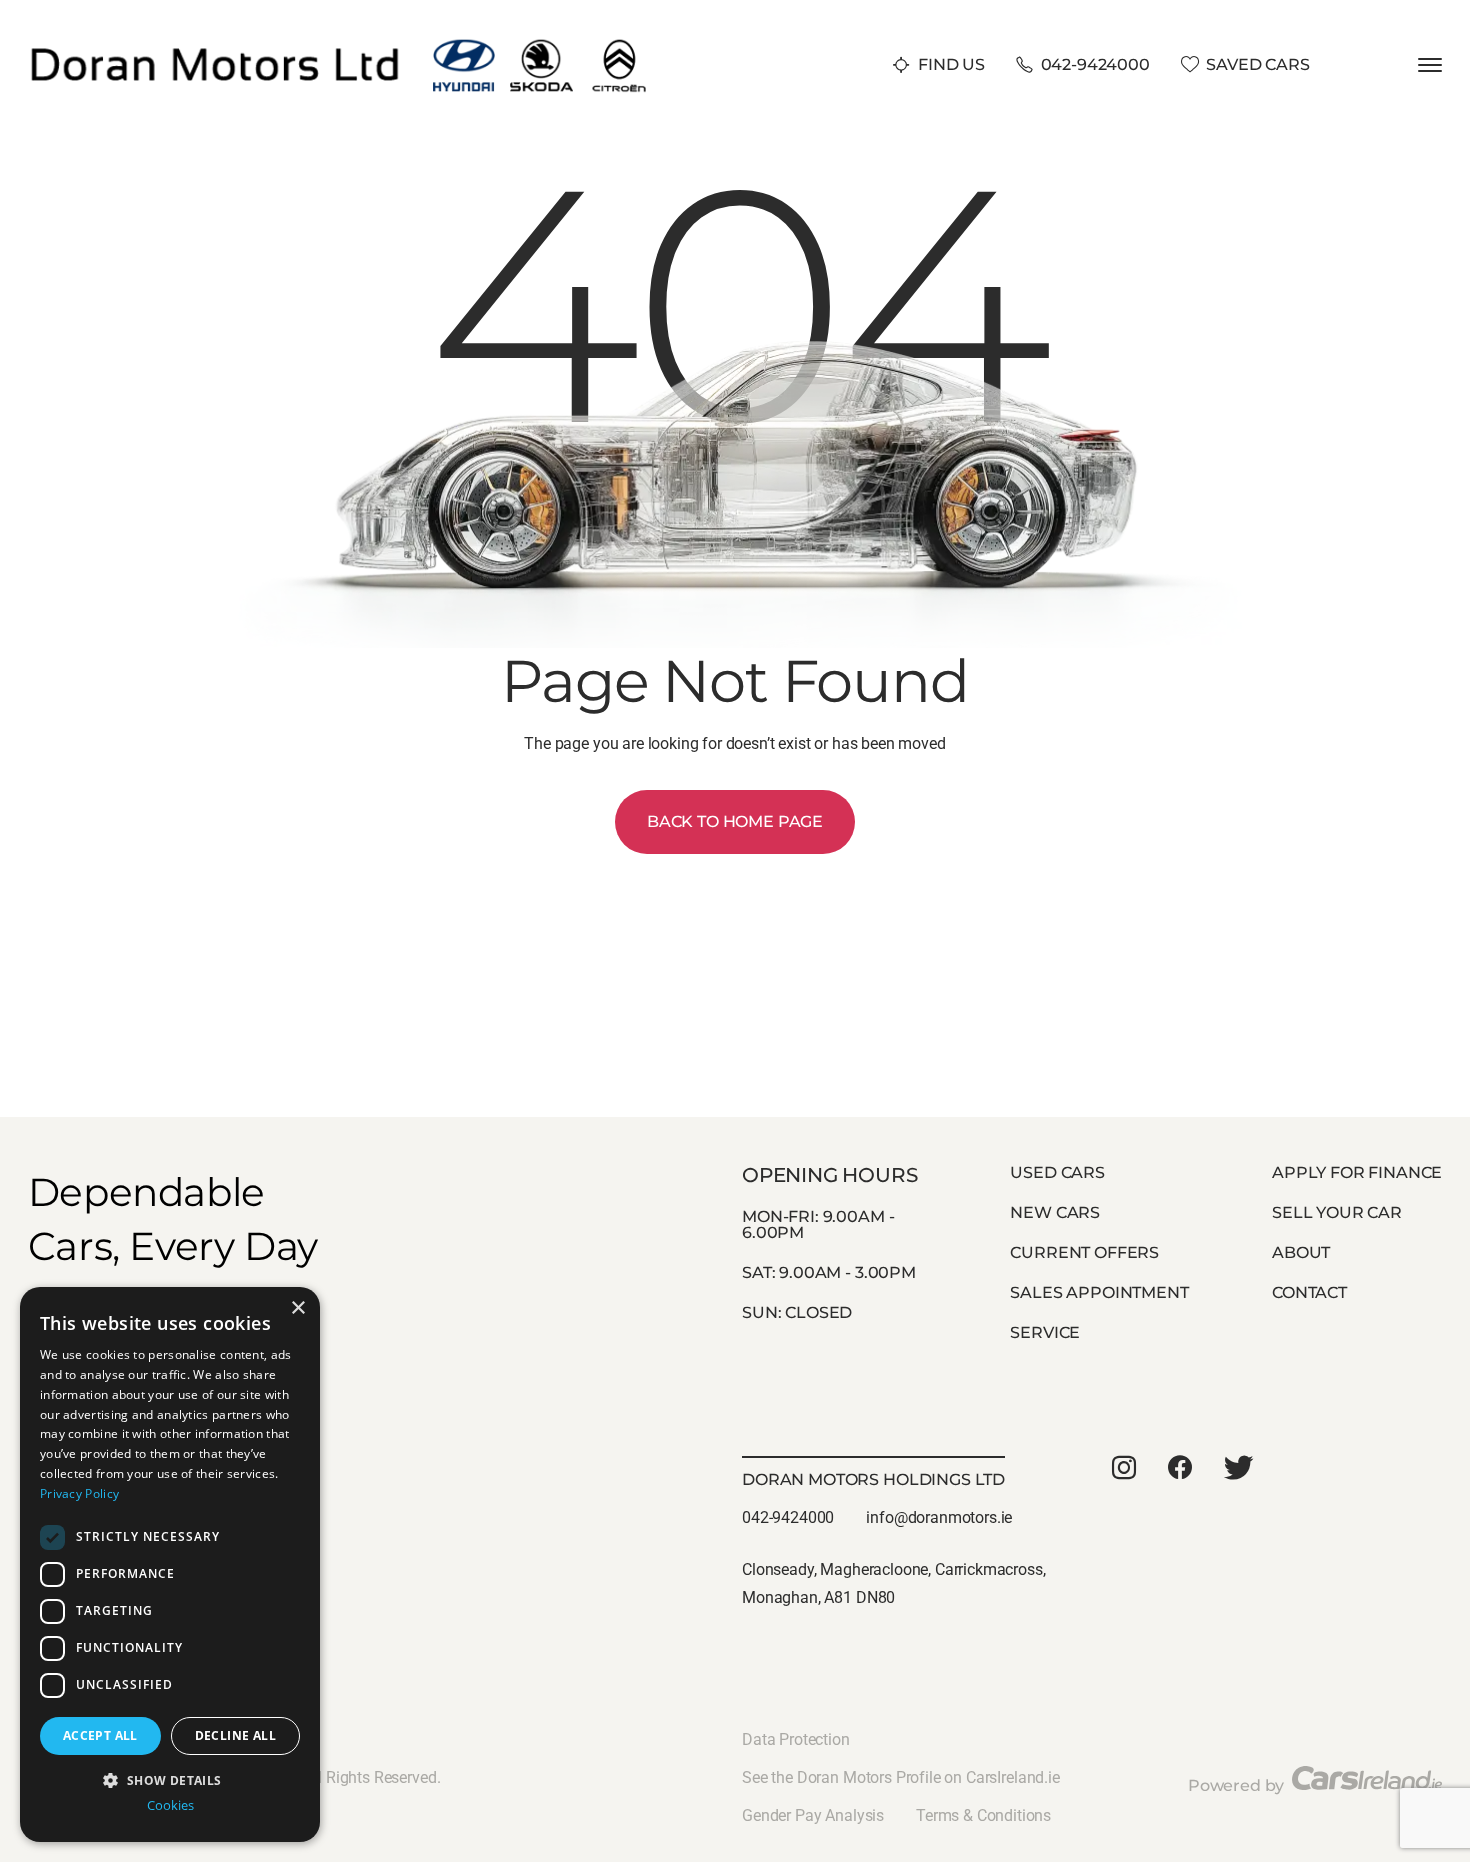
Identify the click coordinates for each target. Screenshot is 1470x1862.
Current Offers (1084, 1252)
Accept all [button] (100, 1735)
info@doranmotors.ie (939, 1517)
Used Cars (1057, 1172)
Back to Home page (735, 821)
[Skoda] (541, 43)
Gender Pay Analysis (813, 1815)
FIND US (951, 64)
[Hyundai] (464, 43)
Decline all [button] (235, 1735)
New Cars (1055, 1212)
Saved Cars (1257, 64)
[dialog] (170, 1564)
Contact (1309, 1292)
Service (1045, 1332)
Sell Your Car (1337, 1212)
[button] (170, 1778)
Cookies (170, 1805)
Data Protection (796, 1739)
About (1301, 1252)
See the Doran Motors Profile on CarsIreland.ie (901, 1777)
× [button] (297, 1308)
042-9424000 (1095, 64)
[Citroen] (619, 43)
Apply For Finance (1357, 1172)
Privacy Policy (79, 1493)
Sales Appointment (1099, 1292)
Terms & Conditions (983, 1815)
